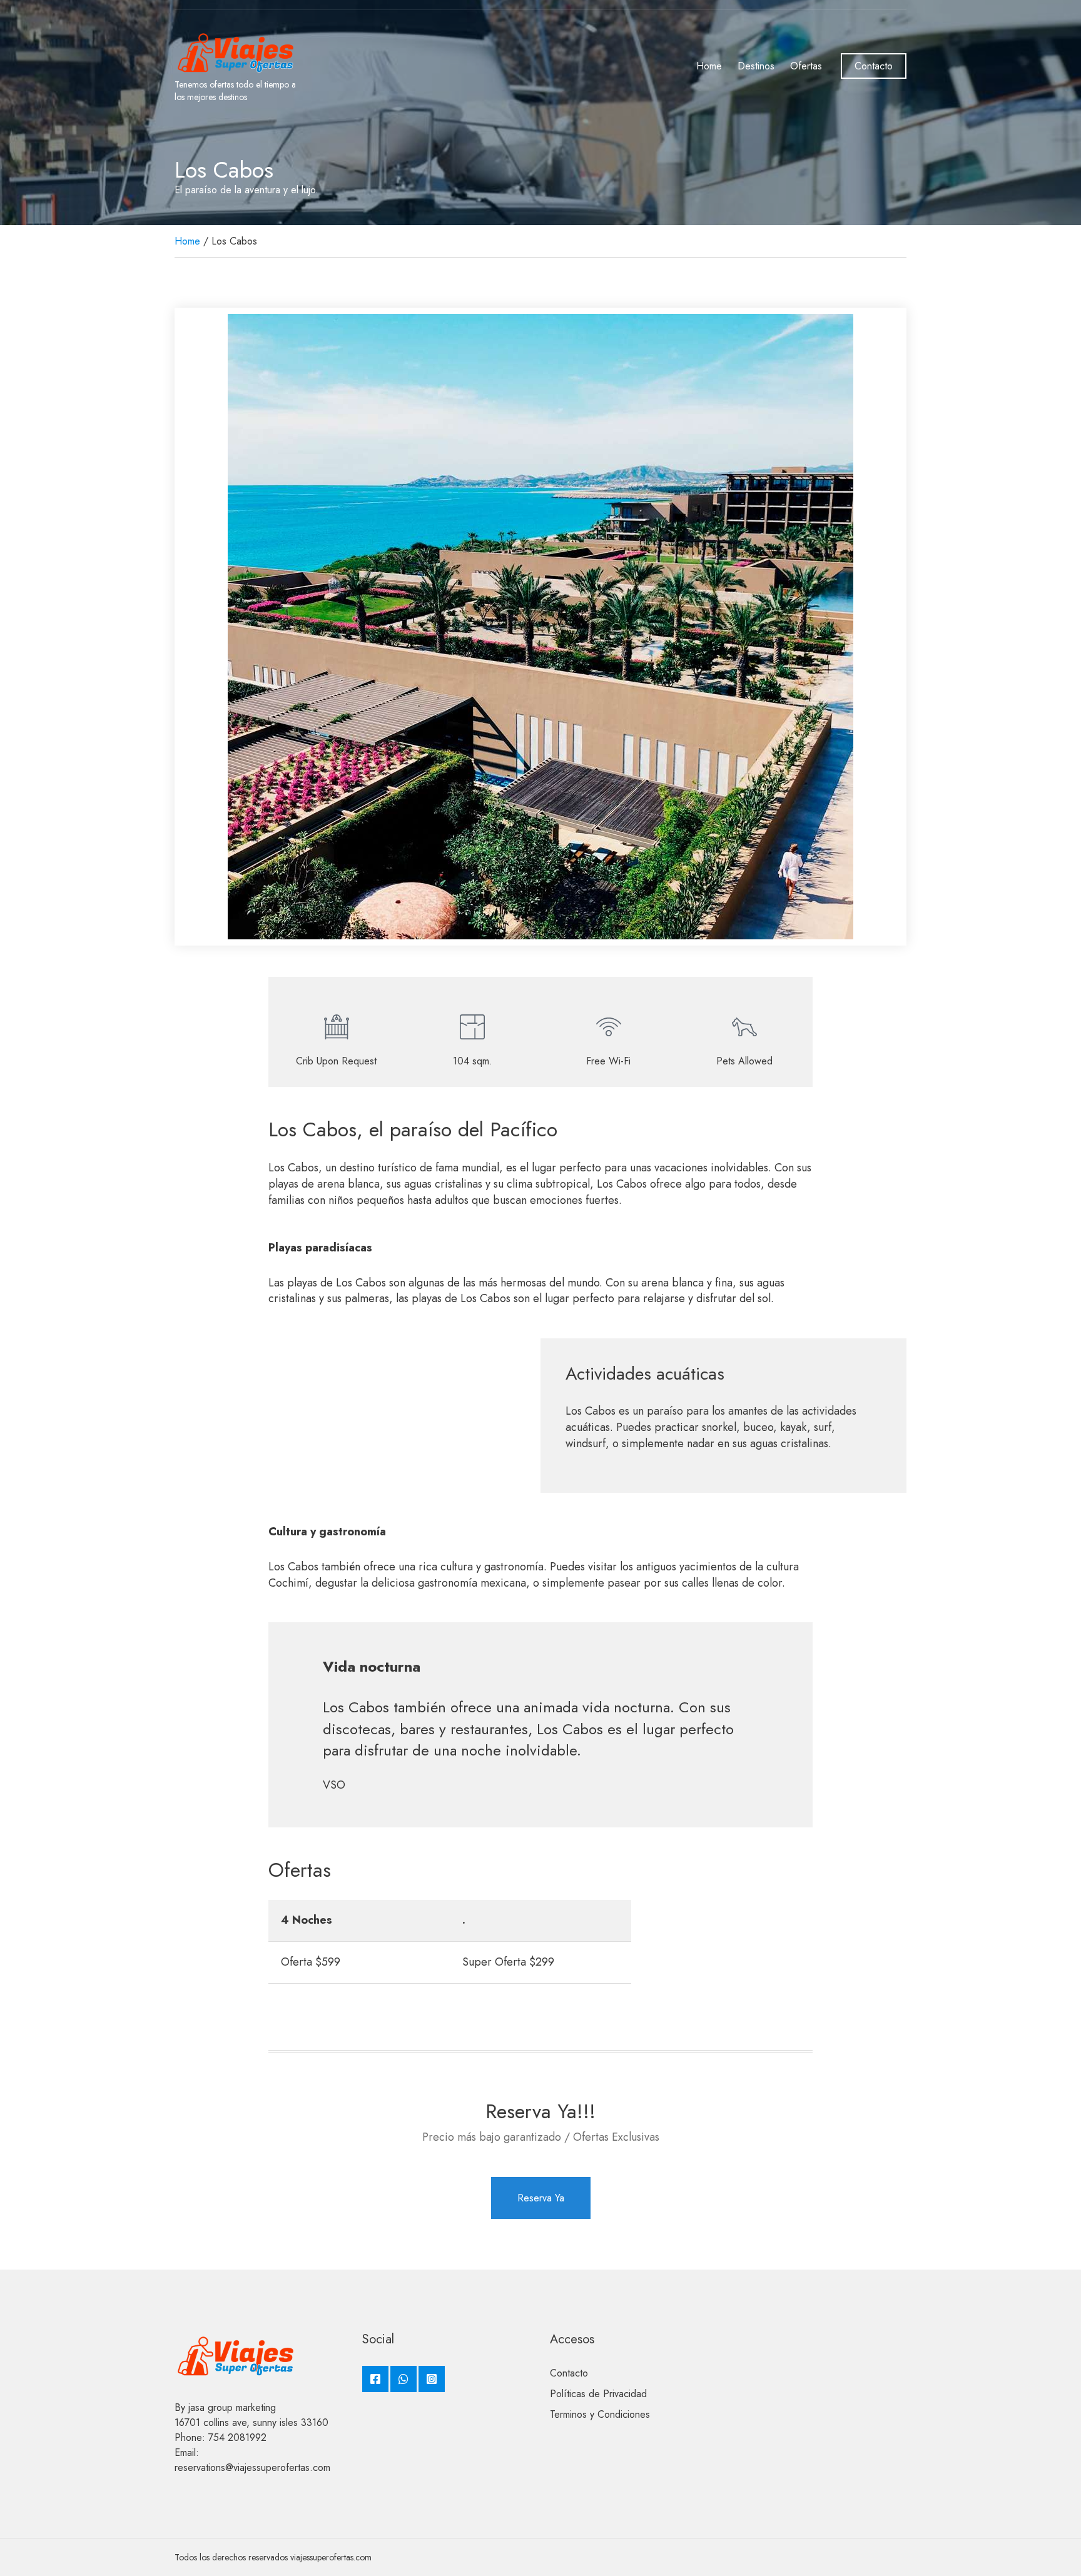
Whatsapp (403, 2379)
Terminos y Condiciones (600, 2414)
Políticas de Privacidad (598, 2394)
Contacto (874, 66)
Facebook (375, 2379)
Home (709, 66)
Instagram (432, 2379)
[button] (190, 627)
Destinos (756, 66)
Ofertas (806, 66)
